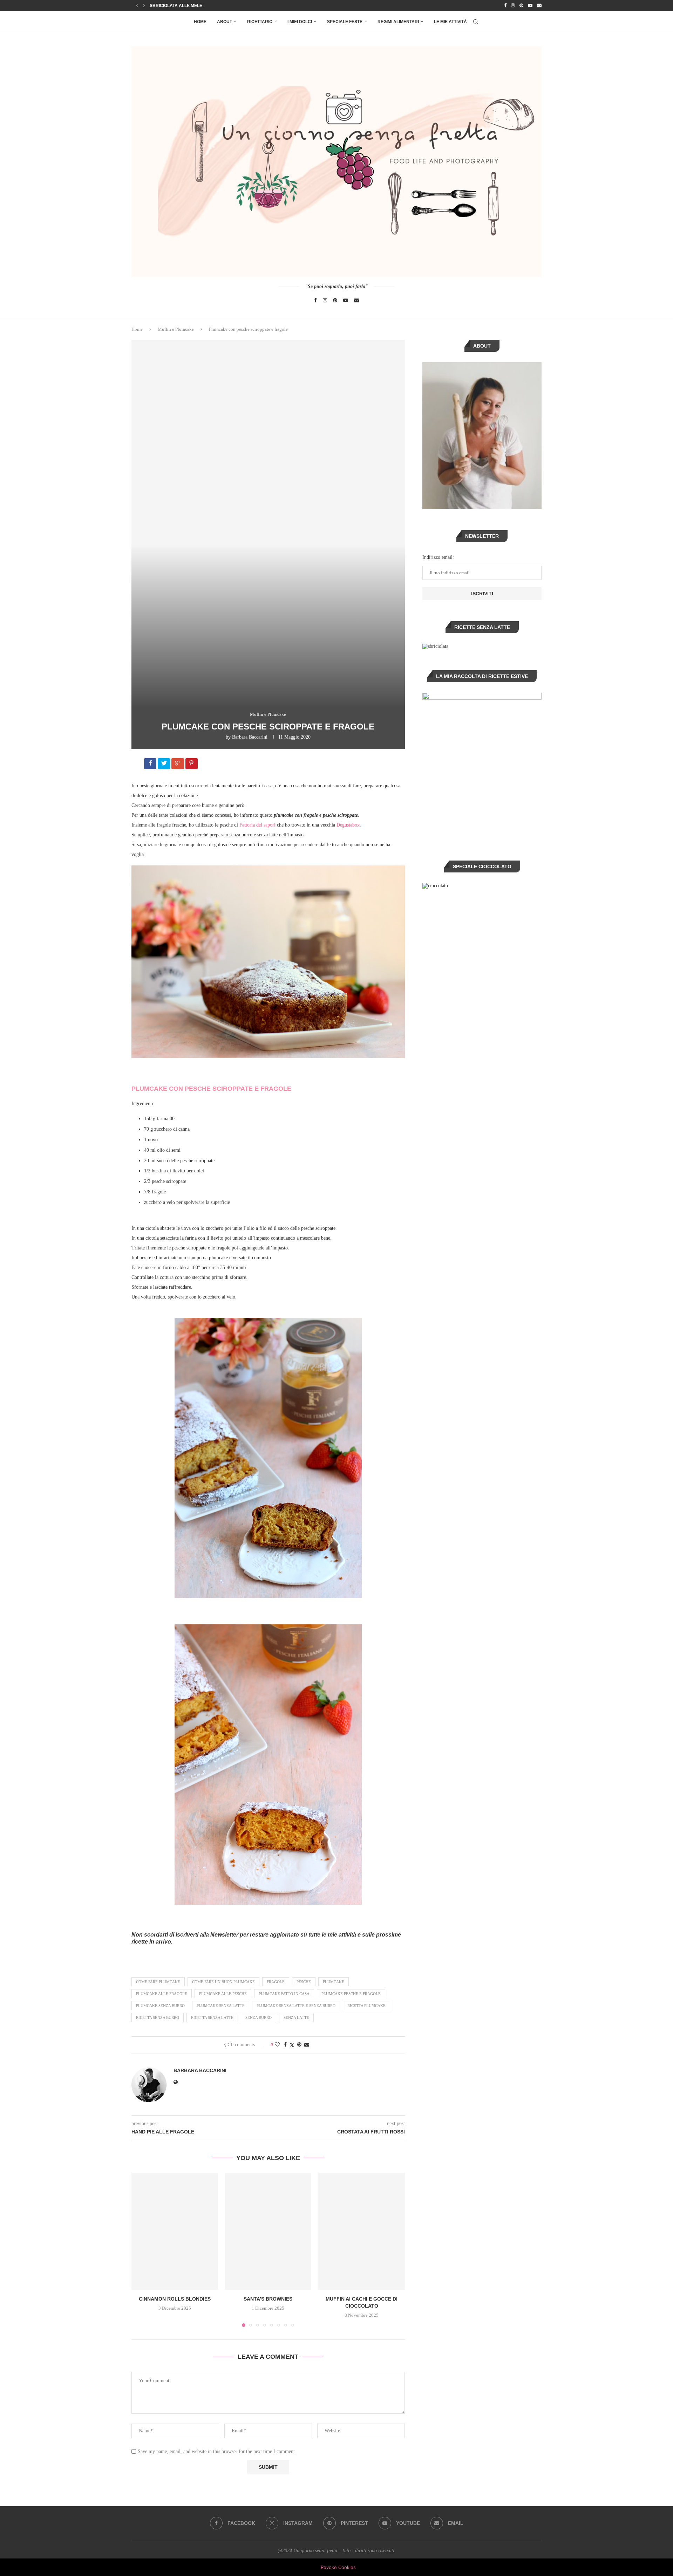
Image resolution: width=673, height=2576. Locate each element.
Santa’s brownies (268, 2299)
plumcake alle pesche (223, 1994)
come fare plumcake (158, 1982)
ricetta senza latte (212, 2017)
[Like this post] (277, 2045)
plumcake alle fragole (162, 1994)
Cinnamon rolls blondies (175, 2299)
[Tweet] (165, 765)
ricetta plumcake (366, 2006)
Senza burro (259, 2017)
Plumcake (334, 1982)
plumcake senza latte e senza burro (296, 2006)
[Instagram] (513, 6)
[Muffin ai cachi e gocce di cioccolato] (362, 2231)
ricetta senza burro (158, 2017)
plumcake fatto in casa (284, 1994)
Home (200, 22)
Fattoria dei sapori (257, 825)
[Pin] (192, 765)
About (225, 22)
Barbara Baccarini (250, 737)
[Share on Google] (178, 765)
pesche (304, 1982)
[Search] (476, 22)
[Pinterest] (521, 6)
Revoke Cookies (338, 2567)
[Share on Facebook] (151, 765)
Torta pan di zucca (172, 6)
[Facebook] (505, 6)
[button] (137, 6)
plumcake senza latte (221, 2006)
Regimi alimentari (398, 22)
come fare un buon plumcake (223, 1982)
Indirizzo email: (438, 557)
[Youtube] (530, 6)
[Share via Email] (307, 2045)
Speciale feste (345, 22)
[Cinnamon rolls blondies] (175, 2231)
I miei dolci (300, 22)
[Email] (539, 6)
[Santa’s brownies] (268, 2231)
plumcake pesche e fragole (351, 1994)
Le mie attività (450, 22)
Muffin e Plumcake (176, 329)
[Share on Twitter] (292, 2045)
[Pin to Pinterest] (299, 2045)
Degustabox (348, 825)
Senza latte (296, 2017)
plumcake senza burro (160, 2006)
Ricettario (260, 22)
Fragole (276, 1982)
